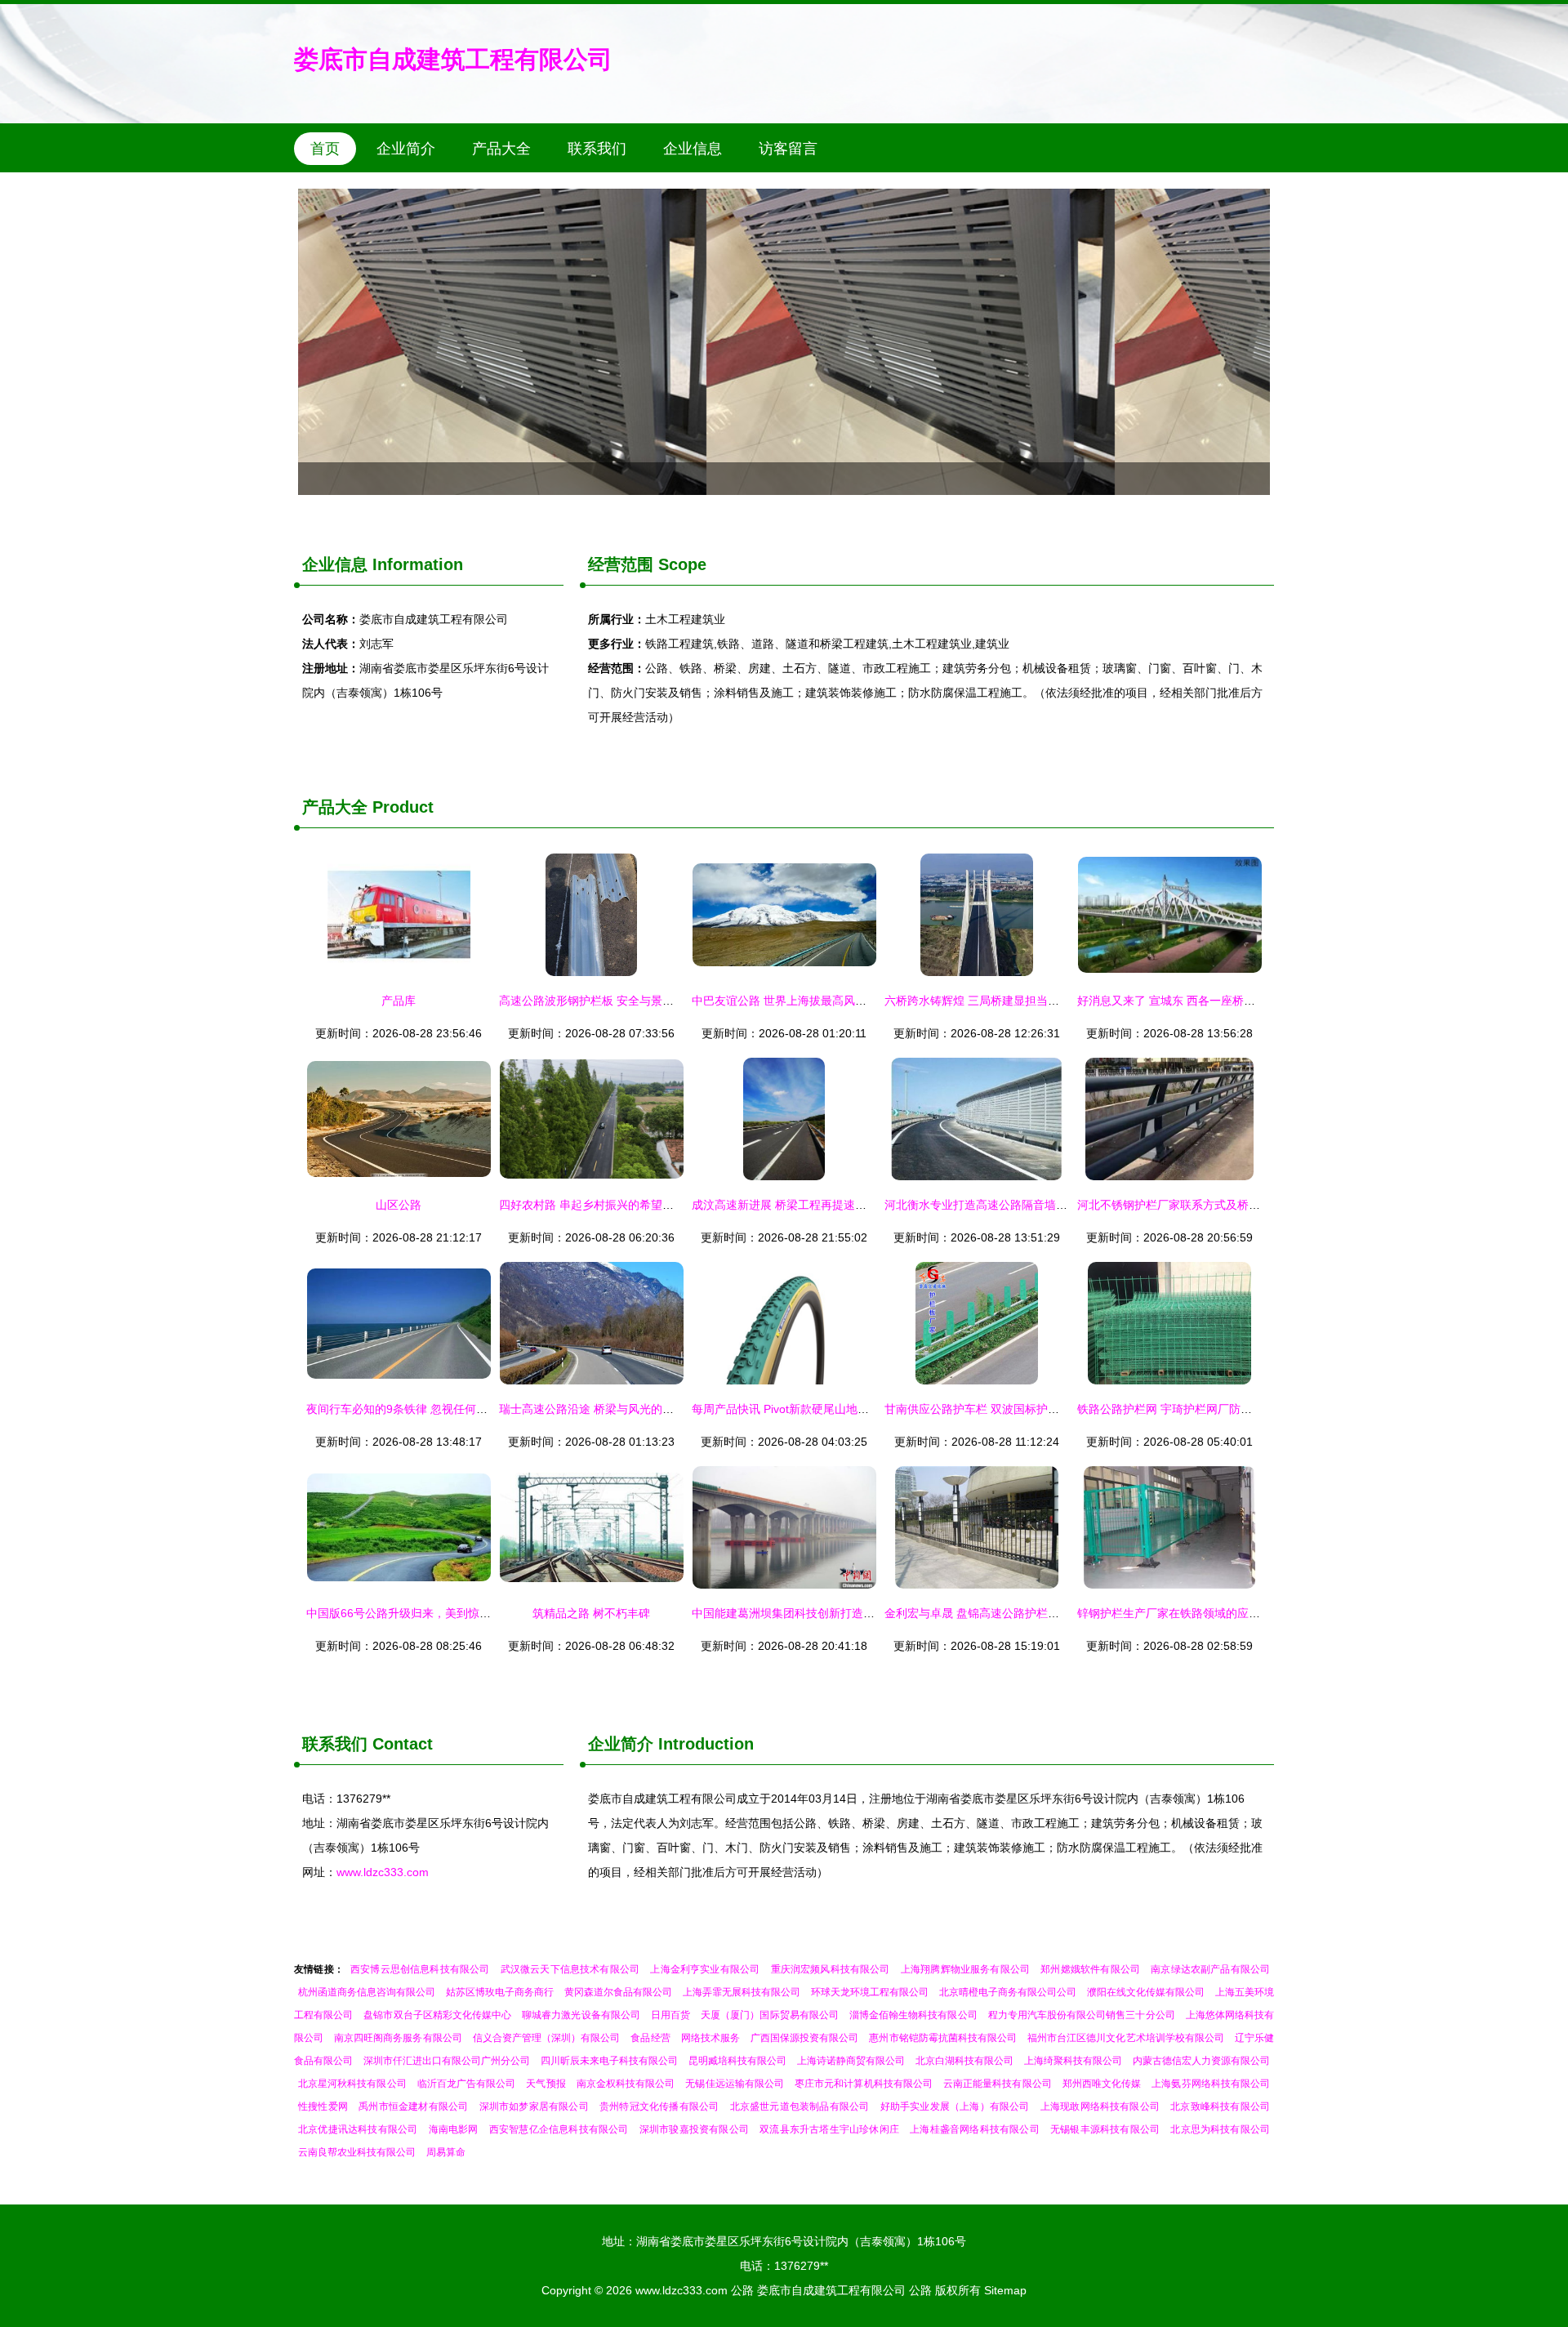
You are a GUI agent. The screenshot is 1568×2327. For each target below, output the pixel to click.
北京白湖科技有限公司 (964, 2061)
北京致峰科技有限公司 (1220, 2106)
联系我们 (597, 149)
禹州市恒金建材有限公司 (413, 2106)
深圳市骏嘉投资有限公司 (694, 2129)
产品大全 (501, 149)
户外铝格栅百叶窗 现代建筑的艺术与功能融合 (784, 342)
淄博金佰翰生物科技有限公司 (913, 2015)
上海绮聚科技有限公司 (1073, 2061)
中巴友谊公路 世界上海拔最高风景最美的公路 (808, 1001)
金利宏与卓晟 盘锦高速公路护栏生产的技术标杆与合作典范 (1035, 1613)
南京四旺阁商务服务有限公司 (398, 2038)
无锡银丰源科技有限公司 (1105, 2129)
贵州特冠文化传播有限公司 (659, 2106)
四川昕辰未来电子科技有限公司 (609, 2061)
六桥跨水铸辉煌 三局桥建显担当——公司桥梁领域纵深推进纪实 (1046, 1001)
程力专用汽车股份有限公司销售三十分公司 (1082, 2015)
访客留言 (788, 149)
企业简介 (406, 149)
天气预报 (546, 2084)
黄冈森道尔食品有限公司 (618, 1992)
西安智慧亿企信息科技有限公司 (559, 2129)
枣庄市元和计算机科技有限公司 (864, 2084)
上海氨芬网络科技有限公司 (1211, 2084)
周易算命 (446, 2152)
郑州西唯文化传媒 (1102, 2084)
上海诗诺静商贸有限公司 (851, 2061)
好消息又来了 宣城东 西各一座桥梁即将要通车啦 (1200, 1001)
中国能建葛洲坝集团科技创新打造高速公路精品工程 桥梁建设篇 (853, 1613)
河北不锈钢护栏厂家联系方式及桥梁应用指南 (1192, 1205)
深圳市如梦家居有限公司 (534, 2106)
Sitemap (1005, 2290)
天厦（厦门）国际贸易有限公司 (770, 2015)
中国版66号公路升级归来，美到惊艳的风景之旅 (427, 1613)
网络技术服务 (710, 2038)
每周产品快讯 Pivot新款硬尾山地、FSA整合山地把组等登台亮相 (854, 1409)
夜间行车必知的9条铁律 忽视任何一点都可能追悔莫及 (443, 1409)
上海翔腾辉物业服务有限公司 (965, 1969)
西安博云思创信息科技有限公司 (420, 1969)
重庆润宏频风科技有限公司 (831, 1969)
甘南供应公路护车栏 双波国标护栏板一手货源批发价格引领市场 (1046, 1409)
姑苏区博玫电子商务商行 (500, 1992)
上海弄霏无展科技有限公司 (742, 1992)
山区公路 (399, 1205)
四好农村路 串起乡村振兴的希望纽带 (592, 1205)
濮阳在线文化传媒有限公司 (1146, 1992)
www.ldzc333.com (383, 1872)
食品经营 (650, 2038)
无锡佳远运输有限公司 (735, 2084)
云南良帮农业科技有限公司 (357, 2152)
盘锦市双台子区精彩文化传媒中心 (437, 2015)
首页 (325, 149)
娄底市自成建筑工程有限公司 (453, 59)
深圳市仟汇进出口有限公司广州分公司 (447, 2061)
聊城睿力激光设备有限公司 (581, 2015)
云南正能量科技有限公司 (998, 2084)
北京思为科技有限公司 (1220, 2129)
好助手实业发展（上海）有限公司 (955, 2106)
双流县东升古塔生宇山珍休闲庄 (829, 2129)
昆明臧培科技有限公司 (737, 2061)
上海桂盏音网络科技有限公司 (975, 2129)
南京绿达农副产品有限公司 (1210, 1969)
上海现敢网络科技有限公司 (1100, 2106)
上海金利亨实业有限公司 (705, 1969)
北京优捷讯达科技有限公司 (358, 2129)
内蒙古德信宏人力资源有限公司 (1201, 2061)
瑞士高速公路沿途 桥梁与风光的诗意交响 (604, 1409)
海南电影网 (454, 2129)
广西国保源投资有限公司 (804, 2038)
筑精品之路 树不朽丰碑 (591, 1613)
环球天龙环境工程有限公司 (870, 1992)
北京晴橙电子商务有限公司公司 (1008, 1992)
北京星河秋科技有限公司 (352, 2084)
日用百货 (670, 2015)
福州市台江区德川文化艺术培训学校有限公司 (1126, 2038)
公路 (742, 2290)
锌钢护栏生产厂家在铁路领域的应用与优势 (1186, 1613)
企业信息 (693, 149)
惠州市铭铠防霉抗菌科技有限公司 (943, 2038)
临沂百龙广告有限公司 (467, 2084)
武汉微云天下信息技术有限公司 (570, 1969)
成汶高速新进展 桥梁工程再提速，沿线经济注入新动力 (831, 1205)
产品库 (399, 1001)
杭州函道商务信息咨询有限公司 (367, 1992)
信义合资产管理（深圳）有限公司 (547, 2038)
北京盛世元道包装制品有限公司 (800, 2106)
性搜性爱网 (323, 2106)
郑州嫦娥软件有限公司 (1090, 1969)
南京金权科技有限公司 (626, 2084)
